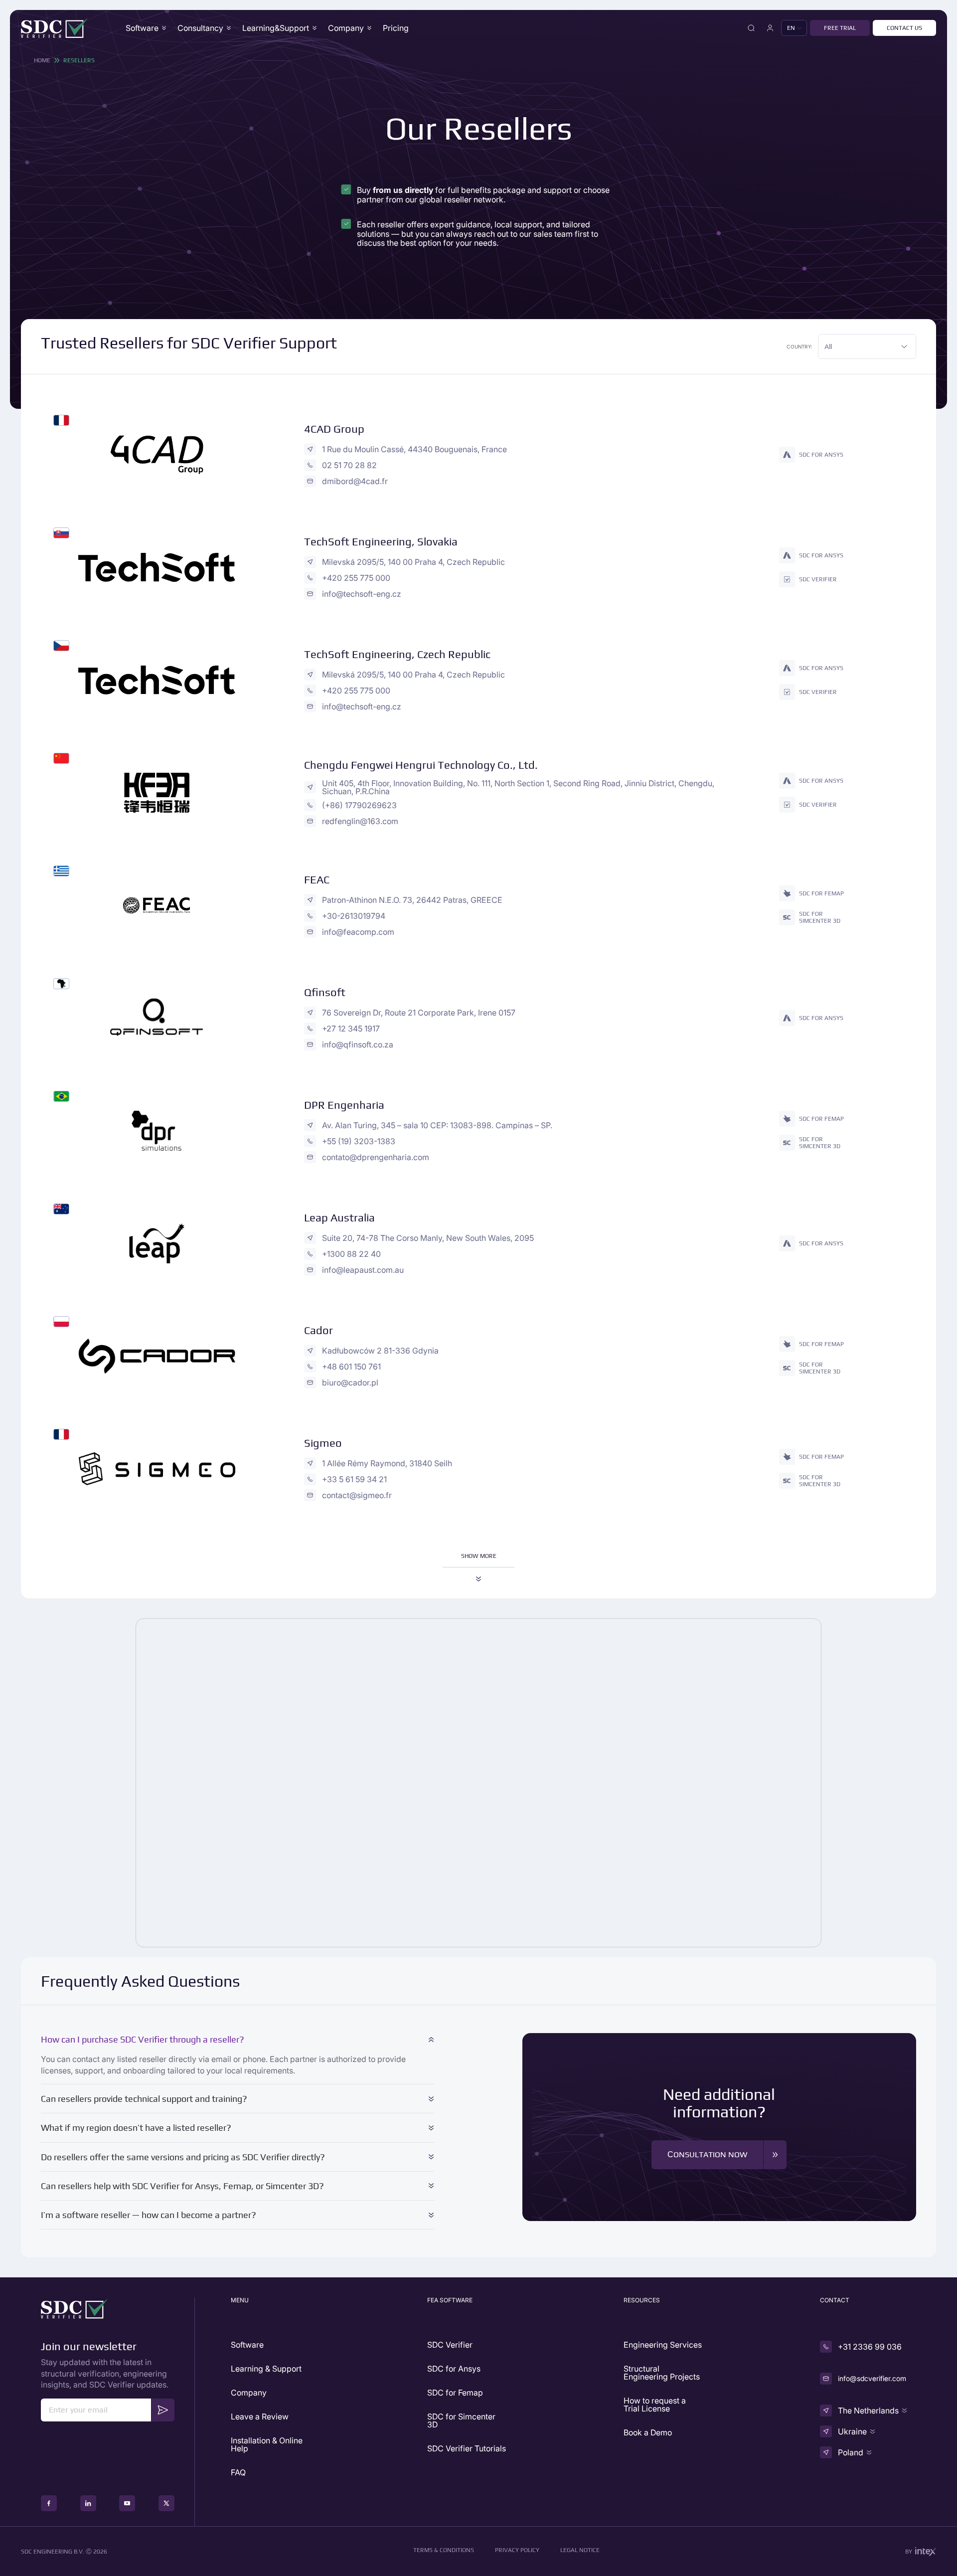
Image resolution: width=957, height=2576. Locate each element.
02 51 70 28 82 (349, 465)
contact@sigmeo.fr (357, 1495)
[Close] (751, 28)
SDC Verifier (450, 2345)
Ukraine (852, 2431)
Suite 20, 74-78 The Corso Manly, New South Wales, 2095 (428, 1238)
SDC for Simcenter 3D (461, 2420)
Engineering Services (663, 2345)
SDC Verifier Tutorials (467, 2448)
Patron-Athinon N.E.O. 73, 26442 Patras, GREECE (412, 900)
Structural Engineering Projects (662, 2373)
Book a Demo (648, 2432)
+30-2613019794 (354, 916)
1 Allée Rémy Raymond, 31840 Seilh (387, 1463)
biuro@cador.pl (350, 1382)
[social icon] (49, 2503)
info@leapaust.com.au (363, 1270)
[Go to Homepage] (55, 28)
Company (249, 2393)
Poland (851, 2452)
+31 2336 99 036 (870, 2347)
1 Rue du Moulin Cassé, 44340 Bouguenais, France (414, 449)
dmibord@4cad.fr (355, 481)
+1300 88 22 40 (351, 1254)
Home (42, 60)
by (909, 2552)
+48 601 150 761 (351, 1367)
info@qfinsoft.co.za (358, 1044)
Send (163, 2410)
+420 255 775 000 (356, 578)
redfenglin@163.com (360, 821)
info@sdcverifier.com (872, 2378)
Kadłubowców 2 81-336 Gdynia (380, 1351)
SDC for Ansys (454, 2369)
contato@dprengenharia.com (376, 1157)
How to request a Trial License (655, 2404)
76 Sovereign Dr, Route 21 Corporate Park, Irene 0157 (419, 1013)
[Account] (770, 28)
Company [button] (346, 28)
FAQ (238, 2472)
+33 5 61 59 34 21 (354, 1479)
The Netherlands (868, 2410)
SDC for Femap (455, 2393)
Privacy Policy (517, 2550)
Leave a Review (260, 2416)
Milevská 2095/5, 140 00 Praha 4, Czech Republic (413, 562)
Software (142, 28)
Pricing (396, 28)
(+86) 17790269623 (359, 805)
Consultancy (200, 28)
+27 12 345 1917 (351, 1029)
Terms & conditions (444, 2550)
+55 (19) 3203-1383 (359, 1141)
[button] (794, 28)
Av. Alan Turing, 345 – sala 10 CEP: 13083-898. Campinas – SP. (437, 1125)
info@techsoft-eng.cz (362, 594)
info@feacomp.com (358, 932)
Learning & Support (266, 2369)
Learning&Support (276, 28)
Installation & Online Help (267, 2444)
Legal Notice (580, 2550)
